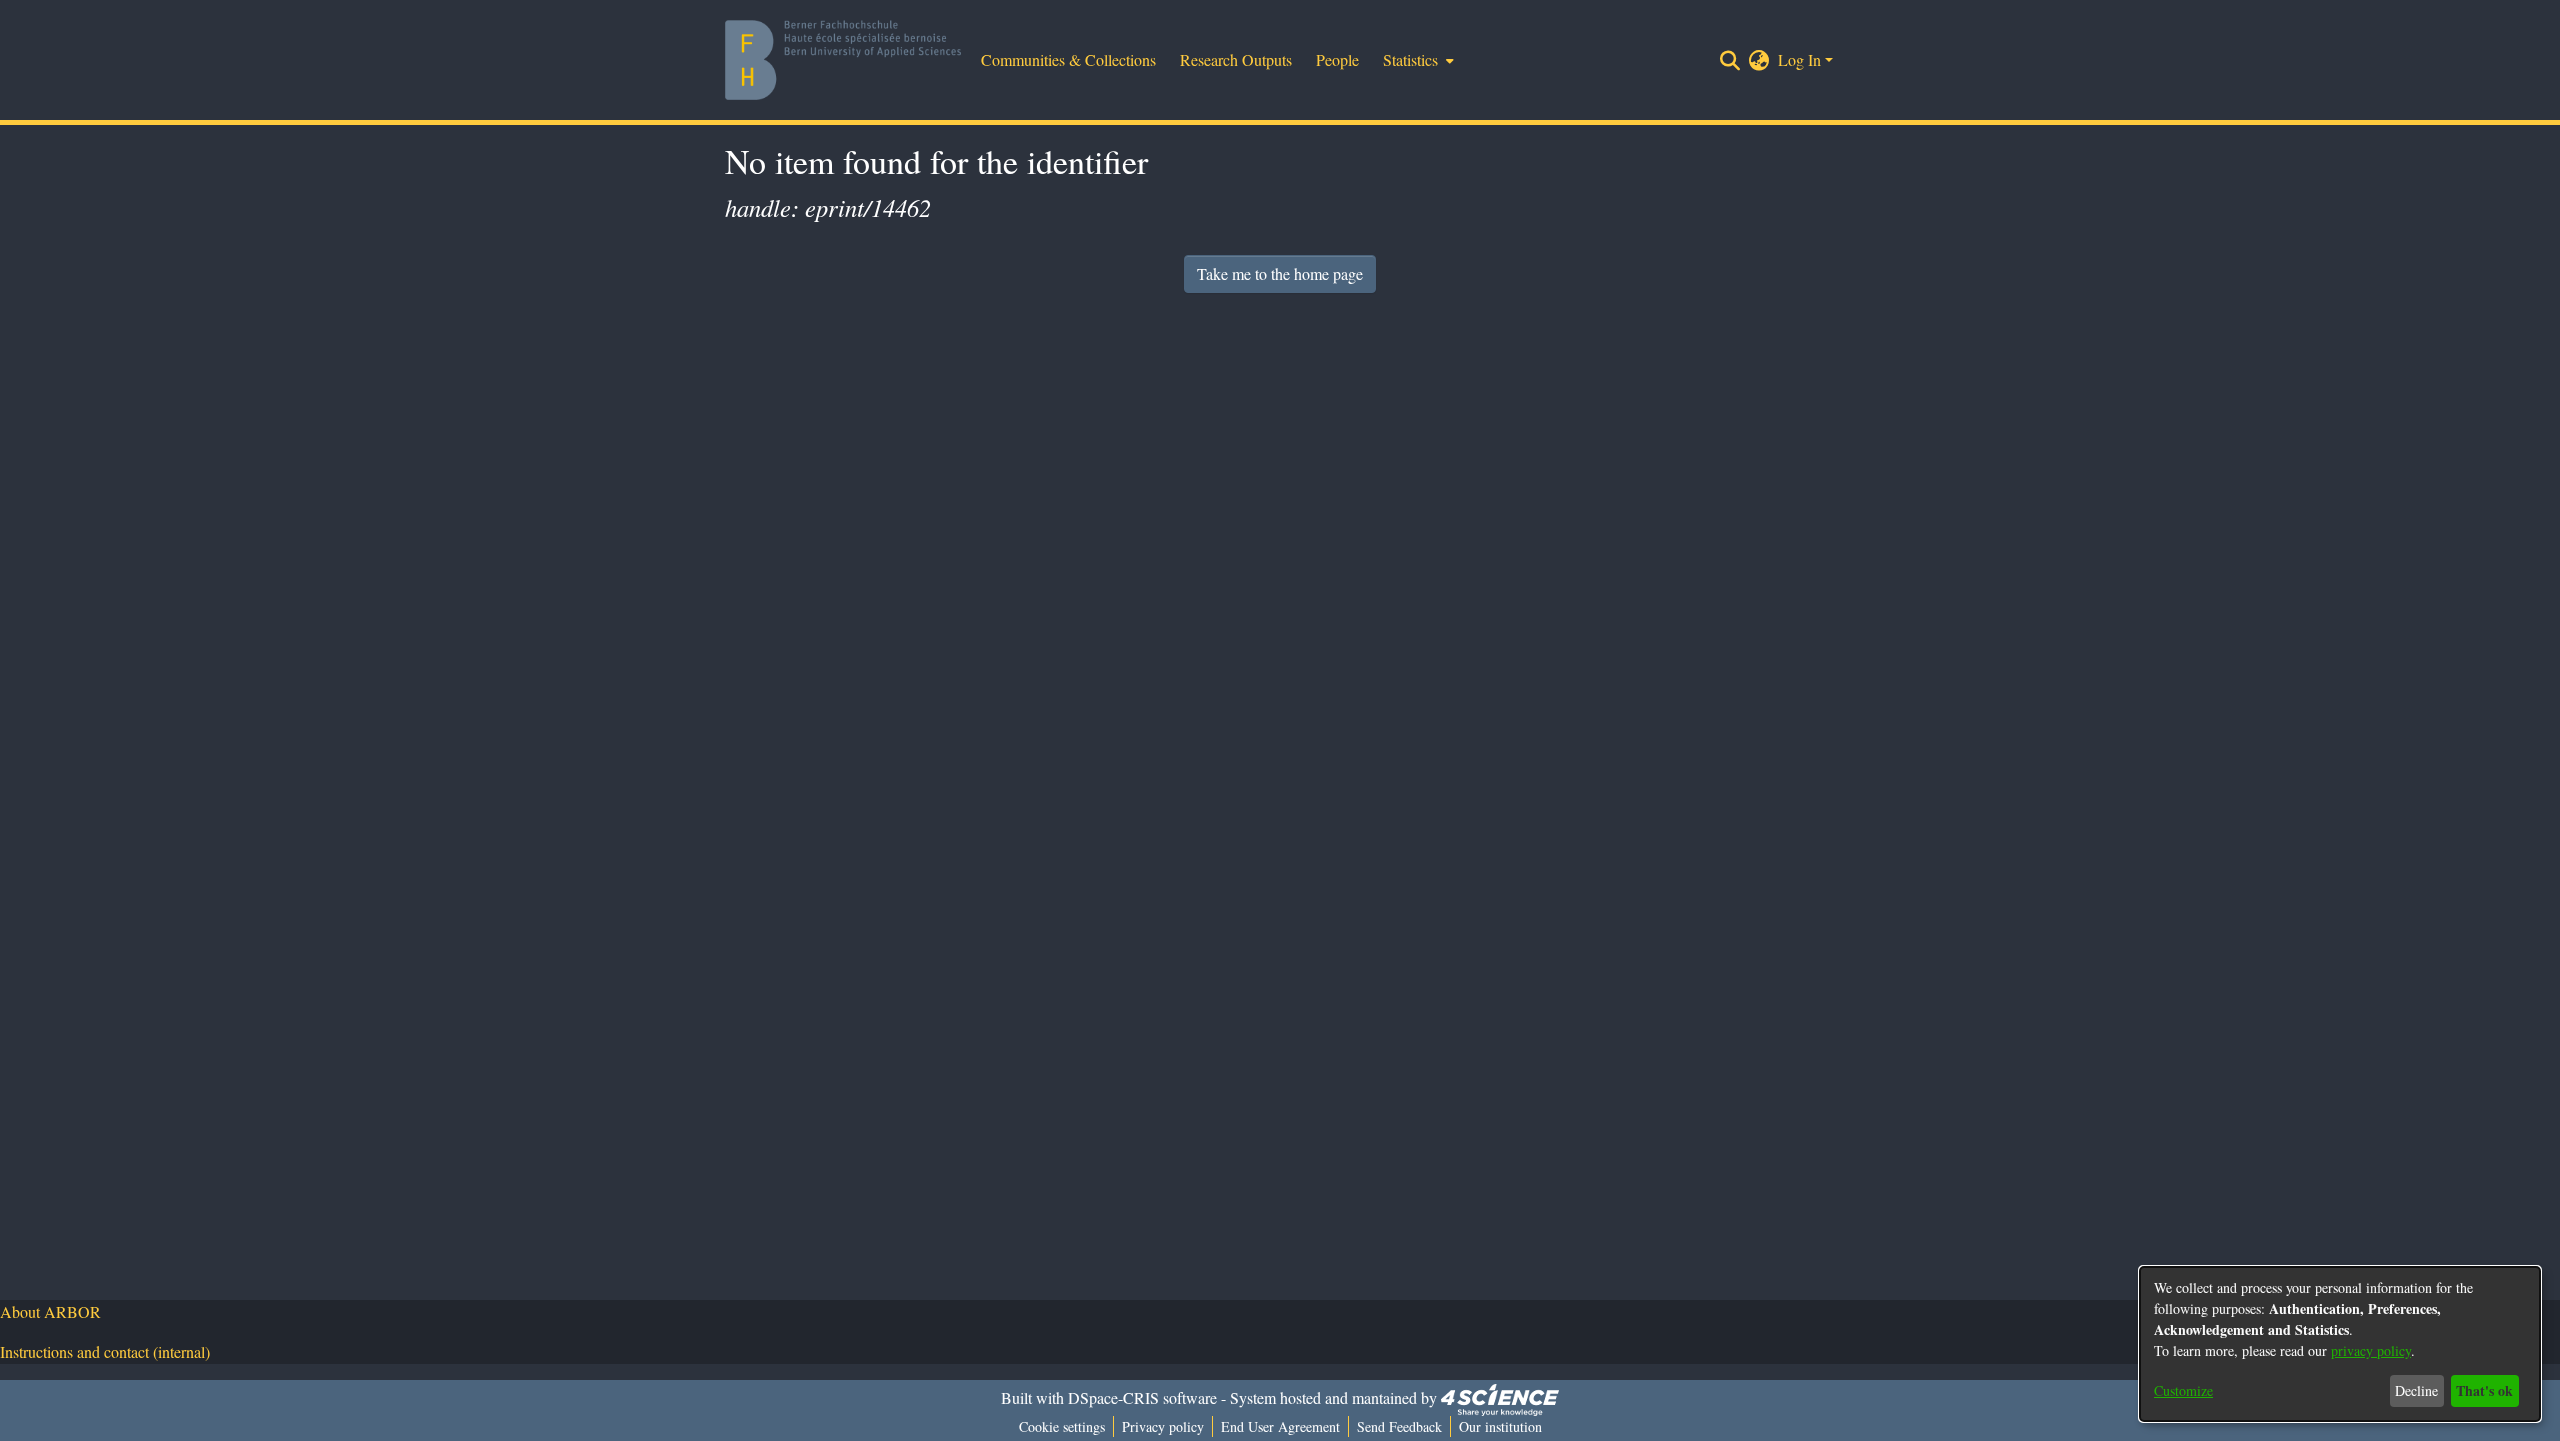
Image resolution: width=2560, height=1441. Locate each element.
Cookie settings (1062, 1426)
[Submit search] (1730, 60)
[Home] (843, 60)
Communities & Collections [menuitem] (1068, 59)
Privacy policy (1163, 1426)
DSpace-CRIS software (1142, 1397)
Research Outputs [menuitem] (1236, 59)
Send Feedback (1399, 1426)
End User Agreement (1280, 1426)
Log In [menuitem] (1799, 59)
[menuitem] (1416, 60)
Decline (2416, 1390)
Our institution (1500, 1426)
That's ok (2484, 1390)
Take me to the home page (1280, 273)
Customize (2183, 1390)
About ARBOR (50, 1311)
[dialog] (2340, 1344)
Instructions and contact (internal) (105, 1351)
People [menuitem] (1337, 59)
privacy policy (2371, 1350)
